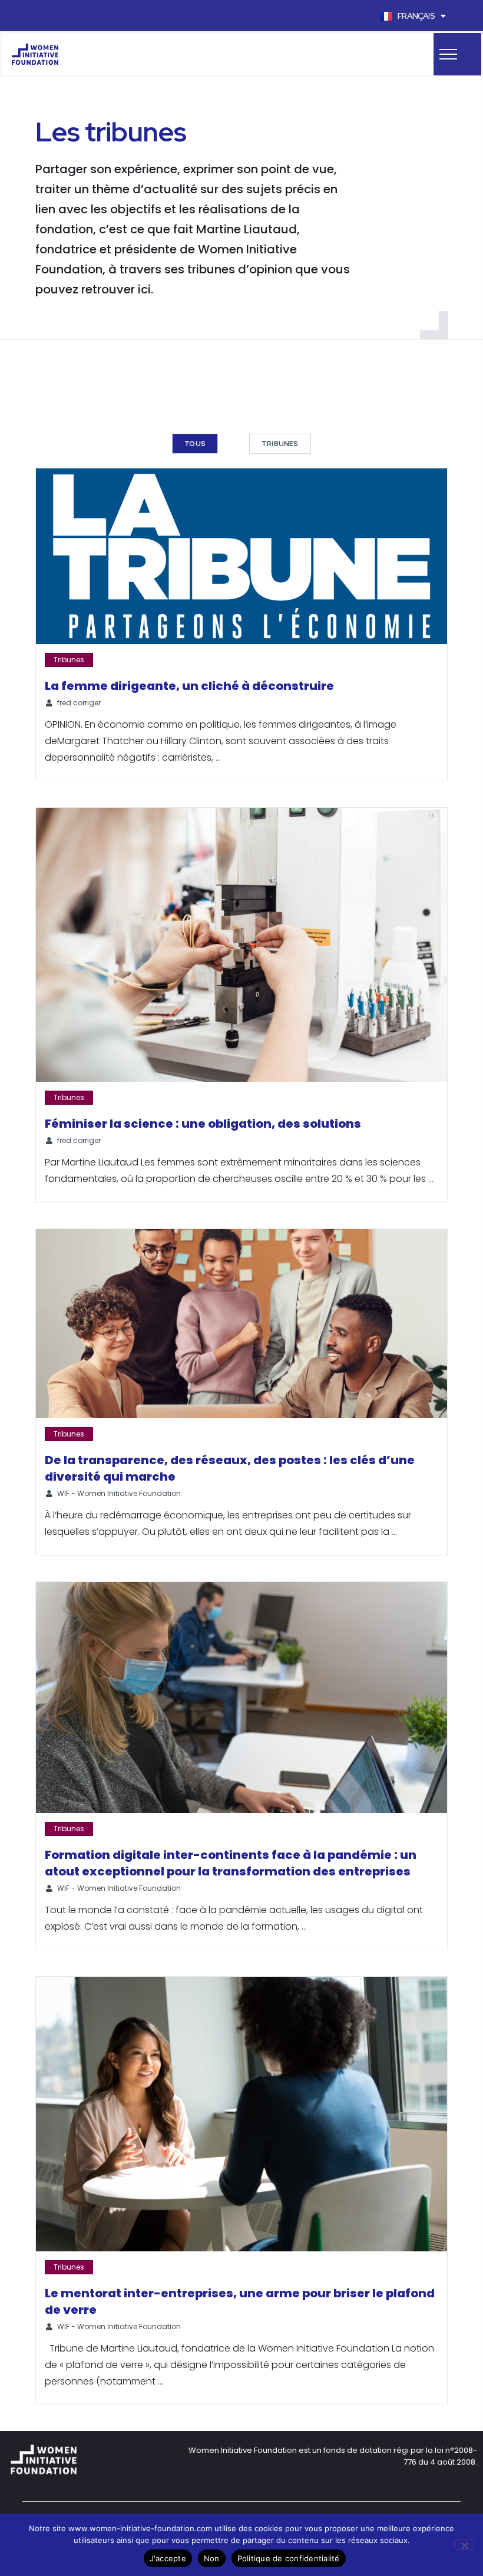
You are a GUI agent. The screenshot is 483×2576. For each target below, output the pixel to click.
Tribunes (280, 444)
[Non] (464, 2544)
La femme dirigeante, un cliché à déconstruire (189, 686)
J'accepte (168, 2558)
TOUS (195, 444)
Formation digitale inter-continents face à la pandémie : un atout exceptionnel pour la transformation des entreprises (231, 1863)
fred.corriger (79, 703)
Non (212, 2558)
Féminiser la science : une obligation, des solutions (203, 1124)
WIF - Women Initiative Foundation (119, 1493)
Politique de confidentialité (289, 2558)
